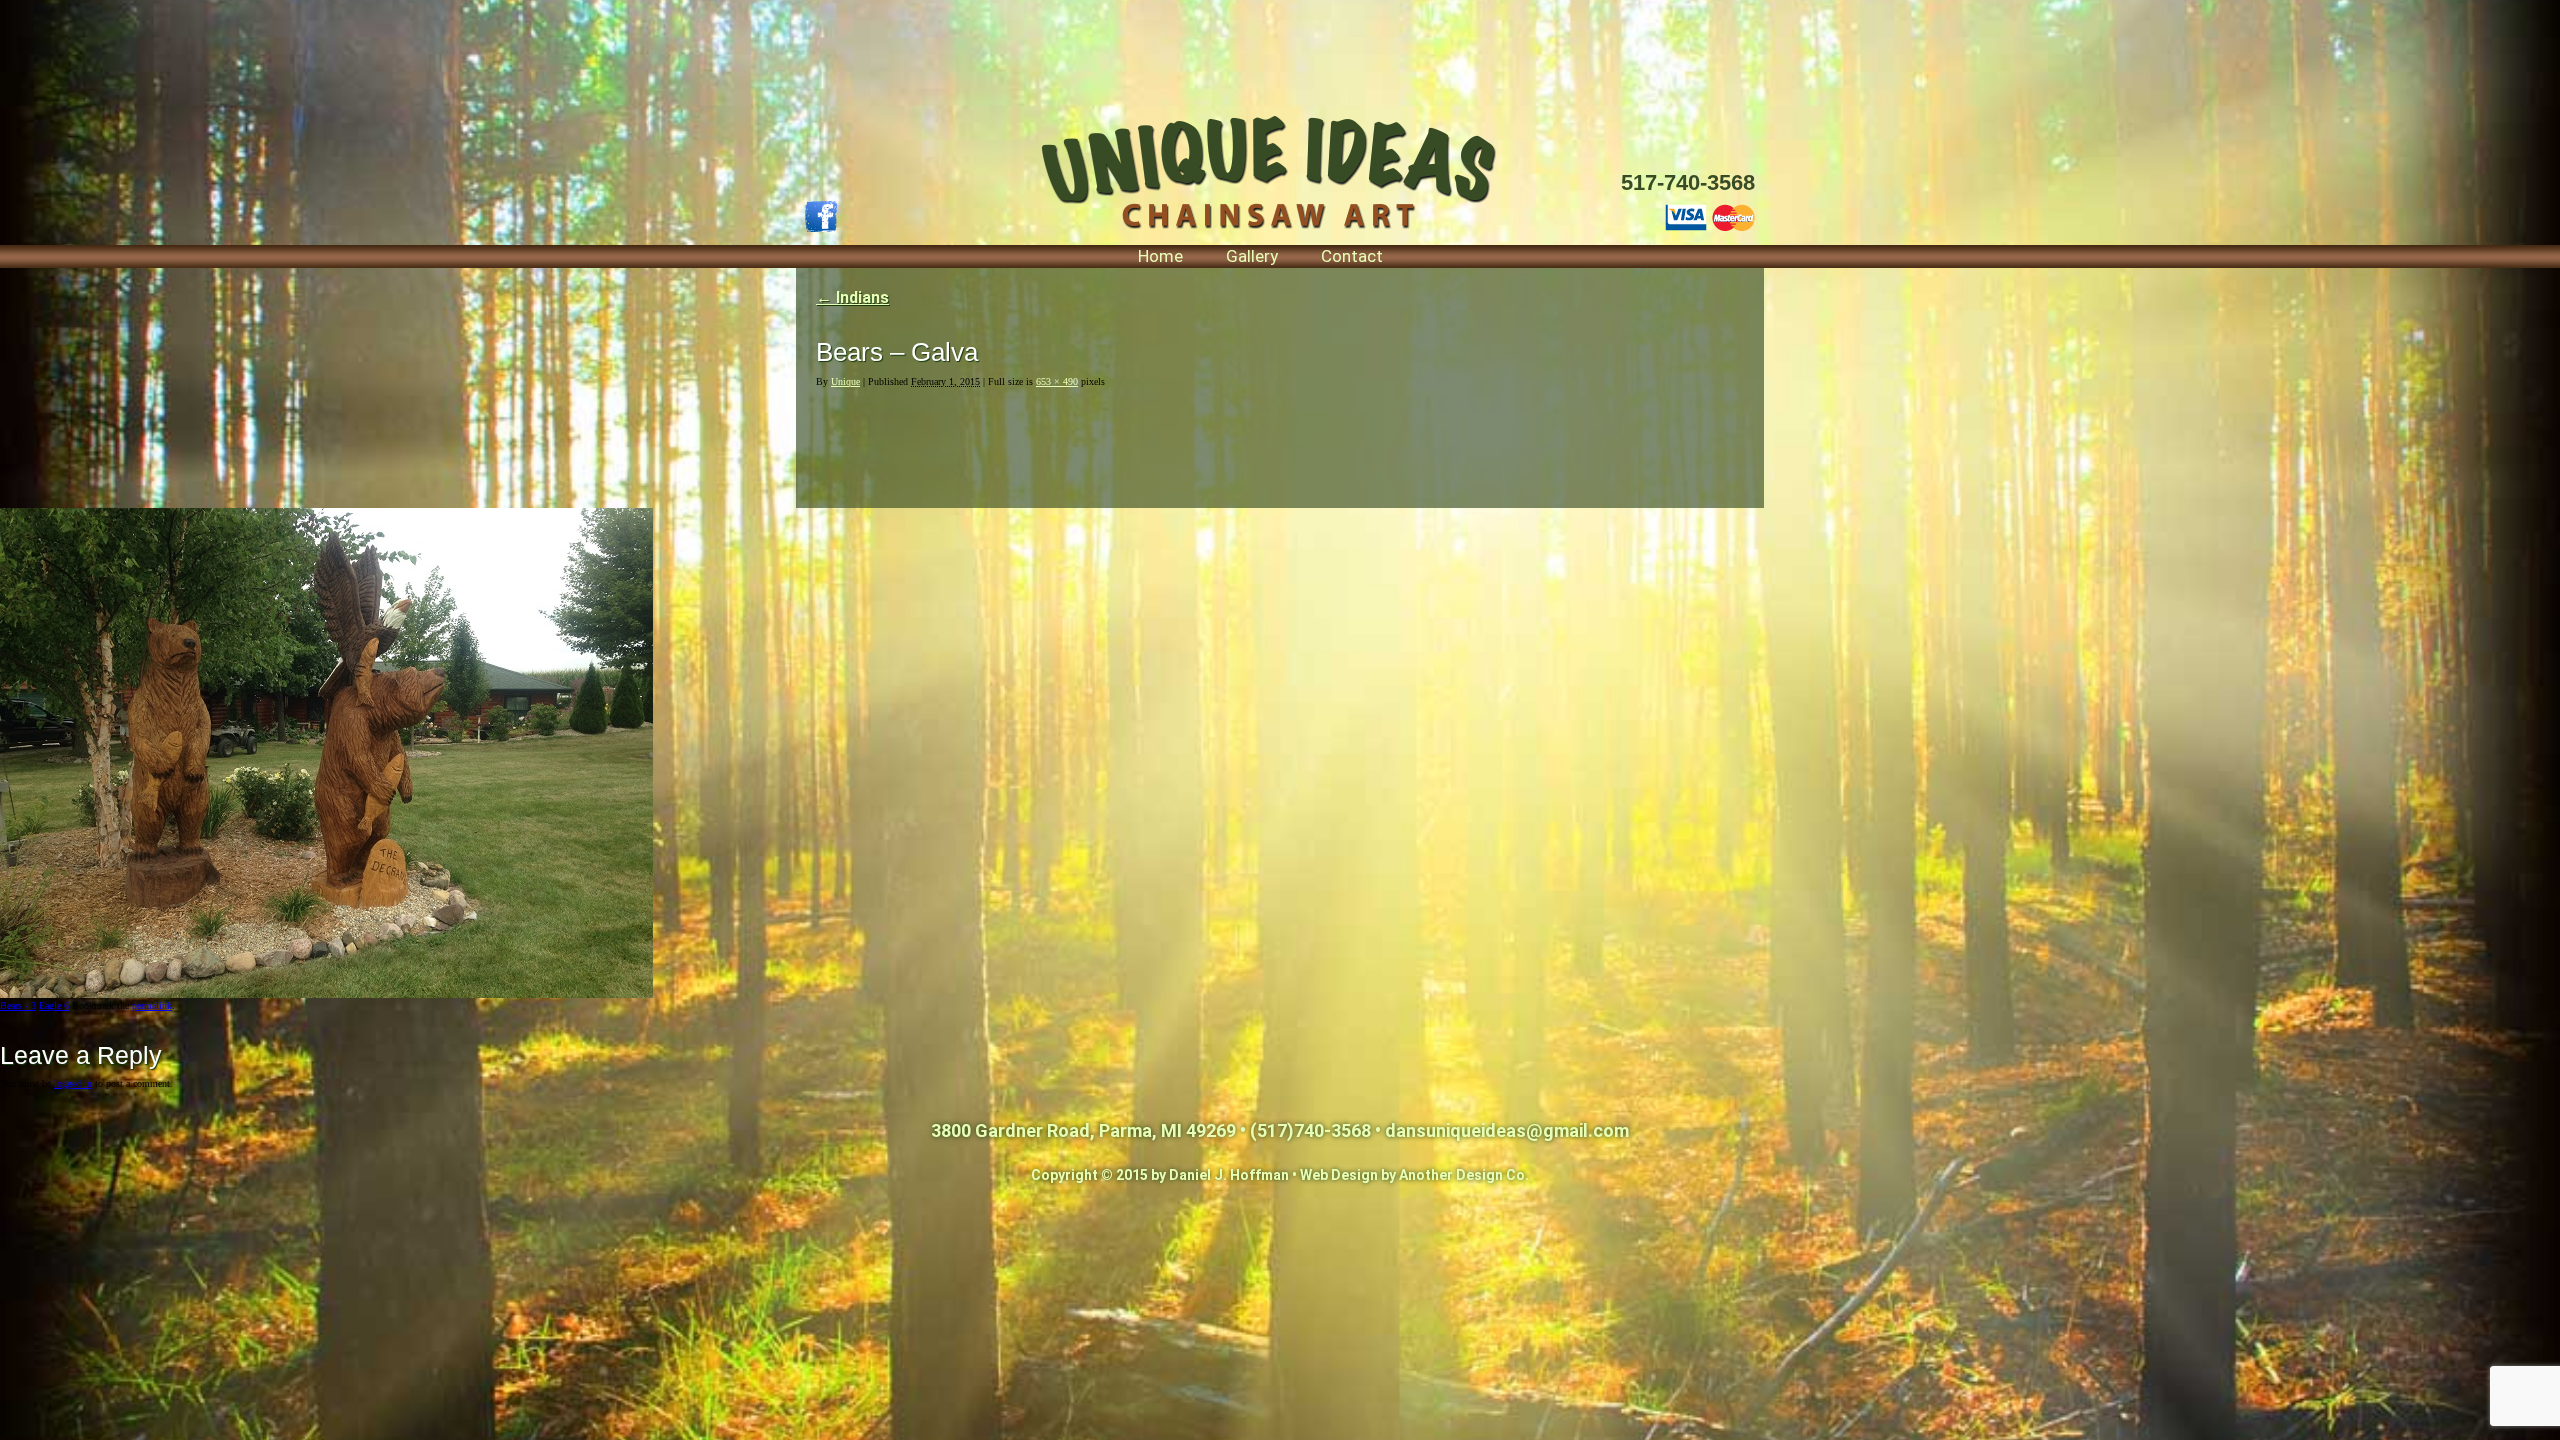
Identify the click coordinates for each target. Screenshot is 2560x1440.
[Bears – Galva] (326, 994)
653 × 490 (1057, 381)
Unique (845, 381)
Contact (1352, 256)
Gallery (1252, 256)
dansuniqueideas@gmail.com (1507, 1130)
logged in (73, 1083)
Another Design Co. (1464, 1175)
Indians (852, 297)
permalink (152, 1005)
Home (1160, 256)
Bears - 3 (18, 1005)
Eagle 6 (54, 1005)
